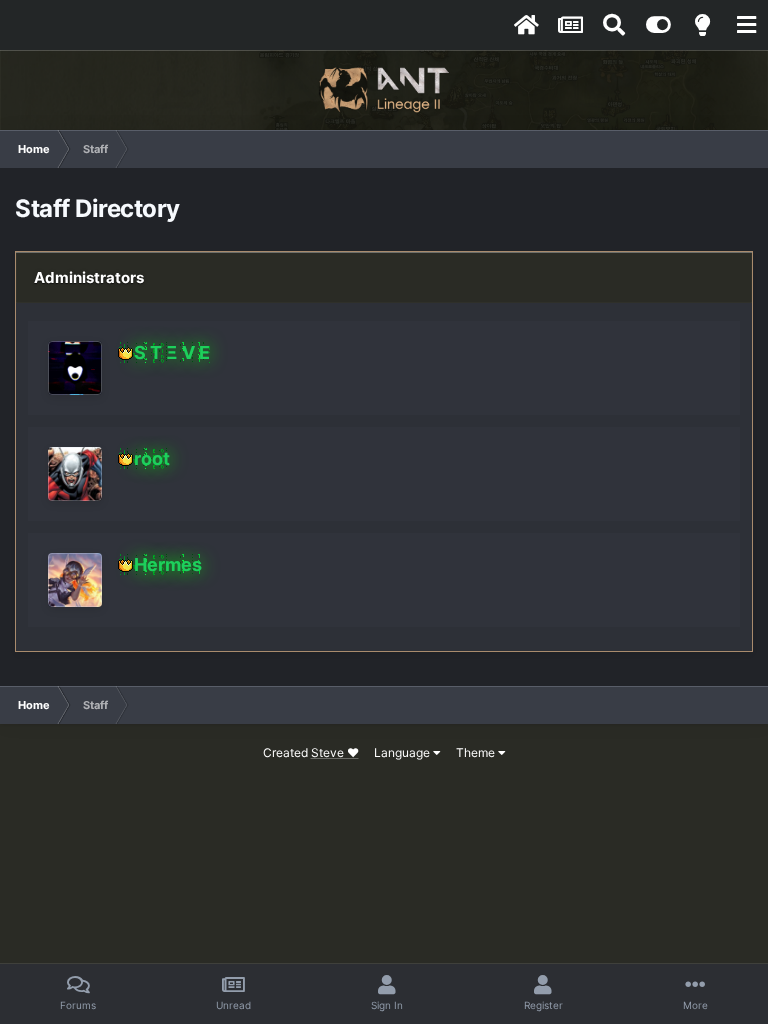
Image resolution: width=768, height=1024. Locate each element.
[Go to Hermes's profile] (75, 580)
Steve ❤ (335, 752)
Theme (477, 752)
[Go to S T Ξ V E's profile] (75, 368)
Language (403, 752)
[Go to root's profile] (75, 474)
